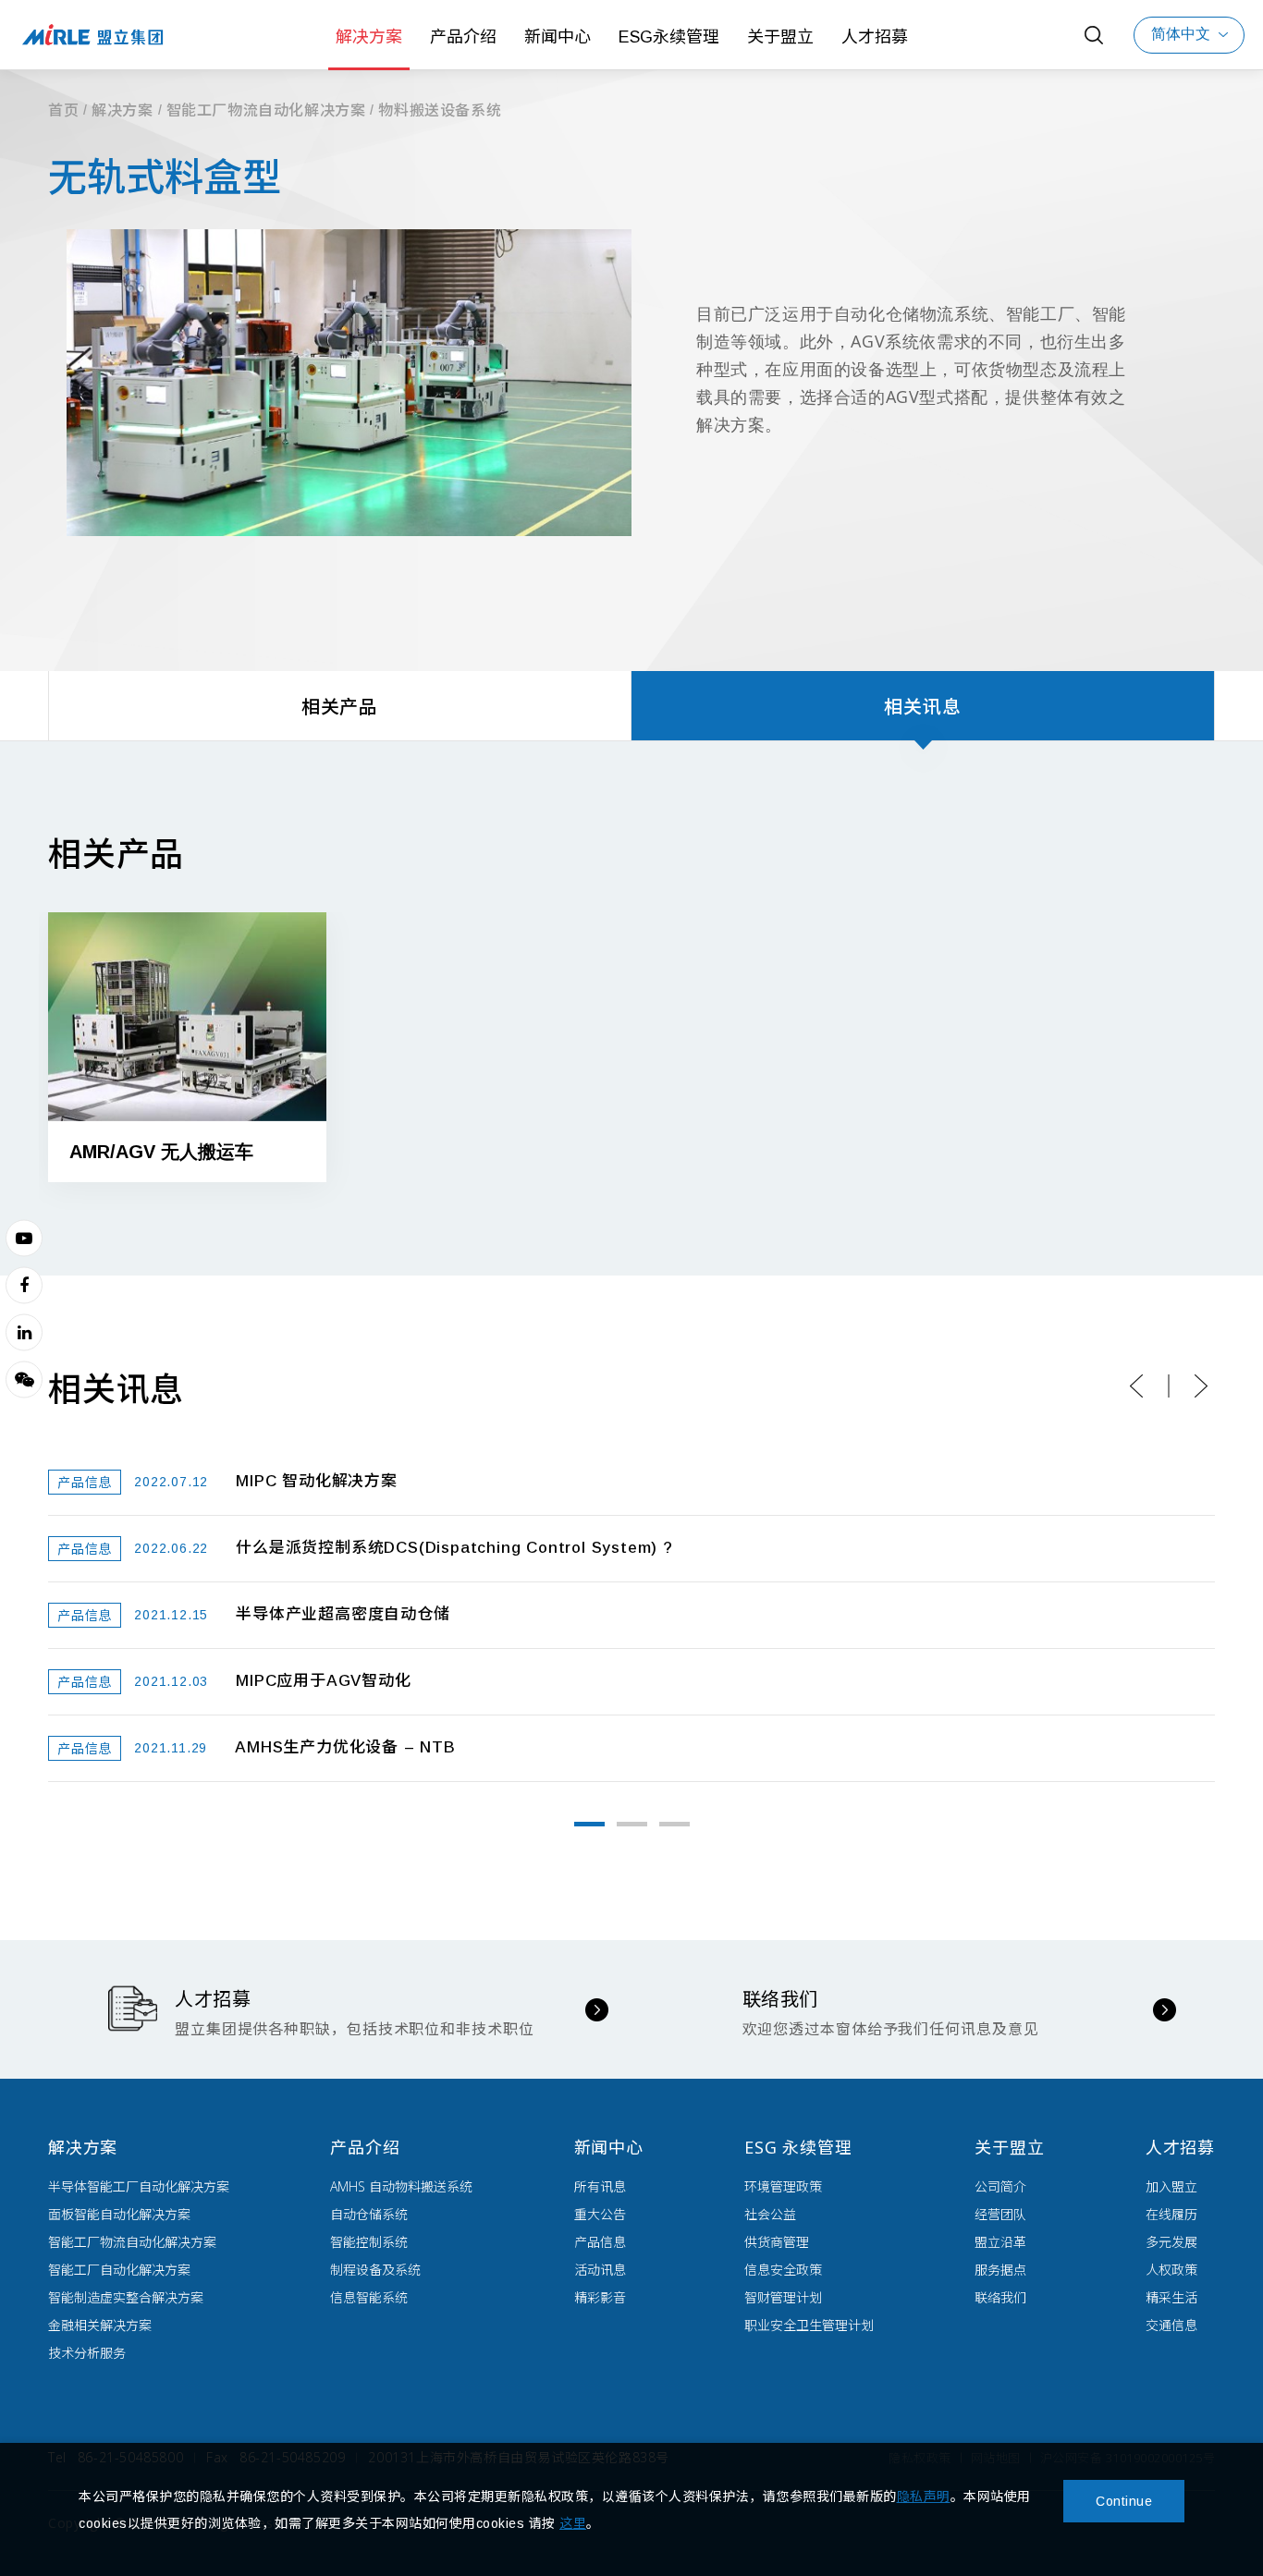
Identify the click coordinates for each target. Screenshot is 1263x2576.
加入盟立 (1171, 2186)
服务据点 (1000, 2270)
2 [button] (632, 1824)
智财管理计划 (783, 2297)
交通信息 (1171, 2325)
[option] (187, 1061)
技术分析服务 (87, 2353)
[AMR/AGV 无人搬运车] (187, 1016)
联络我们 (1000, 2297)
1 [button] (589, 1824)
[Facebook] (24, 1285)
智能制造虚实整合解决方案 (126, 2297)
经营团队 (1000, 2214)
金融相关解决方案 (100, 2325)
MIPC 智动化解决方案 (317, 1481)
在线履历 (1171, 2214)
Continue (1124, 2501)
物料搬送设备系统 (440, 110)
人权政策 (1171, 2270)
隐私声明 (924, 2497)
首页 (63, 110)
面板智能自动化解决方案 (119, 2214)
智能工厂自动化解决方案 (119, 2270)
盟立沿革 (1000, 2242)
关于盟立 (780, 37)
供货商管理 (777, 2242)
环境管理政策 (783, 2186)
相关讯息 (922, 707)
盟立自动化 (92, 35)
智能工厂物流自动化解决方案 (266, 110)
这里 (573, 2523)
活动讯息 (600, 2270)
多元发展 (1171, 2242)
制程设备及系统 (375, 2270)
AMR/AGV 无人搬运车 (161, 1152)
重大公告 (600, 2214)
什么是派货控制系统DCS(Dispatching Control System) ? (454, 1548)
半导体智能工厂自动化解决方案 (139, 2186)
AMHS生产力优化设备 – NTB (345, 1747)
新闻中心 (558, 37)
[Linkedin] (24, 1332)
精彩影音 (600, 2297)
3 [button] (674, 1824)
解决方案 (369, 37)
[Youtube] (24, 1238)
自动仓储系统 (369, 2214)
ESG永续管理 (669, 37)
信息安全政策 (783, 2270)
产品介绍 (463, 37)
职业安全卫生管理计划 (809, 2325)
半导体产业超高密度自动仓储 (343, 1614)
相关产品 (340, 707)
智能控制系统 (369, 2242)
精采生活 (1171, 2297)
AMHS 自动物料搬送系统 (401, 2186)
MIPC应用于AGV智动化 (323, 1681)
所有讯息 (600, 2186)
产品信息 (600, 2242)
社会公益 (770, 2214)
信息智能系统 (369, 2297)
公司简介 (1000, 2186)
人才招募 (875, 37)
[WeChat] (24, 1379)
